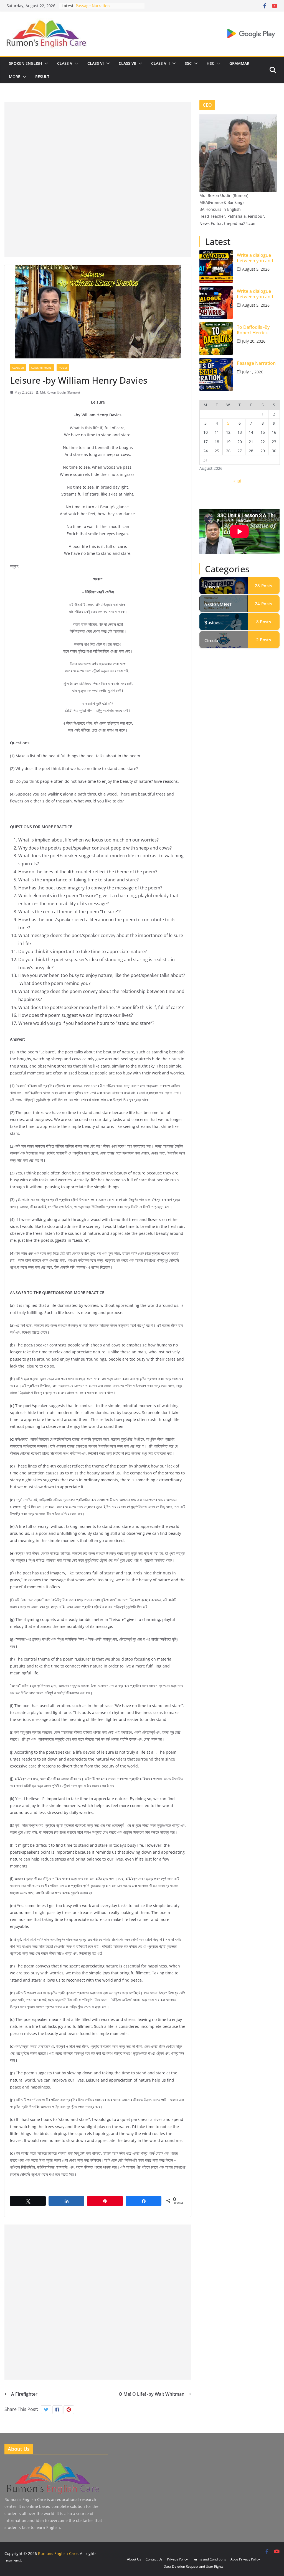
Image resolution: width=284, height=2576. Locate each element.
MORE (15, 77)
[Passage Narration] (216, 374)
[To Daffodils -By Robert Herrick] (216, 338)
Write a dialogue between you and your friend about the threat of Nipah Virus (257, 294)
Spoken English (26, 63)
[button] (45, 63)
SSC (188, 63)
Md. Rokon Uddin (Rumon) (60, 392)
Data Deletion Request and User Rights (194, 2566)
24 (263, 604)
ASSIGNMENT (218, 604)
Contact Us (154, 2559)
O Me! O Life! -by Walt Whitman (152, 2394)
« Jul (237, 481)
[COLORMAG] (52, 2463)
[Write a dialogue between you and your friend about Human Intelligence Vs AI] (216, 266)
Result (42, 77)
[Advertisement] (98, 141)
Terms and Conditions (209, 2559)
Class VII (127, 63)
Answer (212, 586)
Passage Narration (256, 363)
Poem (63, 368)
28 (263, 586)
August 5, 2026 (256, 269)
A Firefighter (24, 2394)
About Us (134, 2559)
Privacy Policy (177, 2559)
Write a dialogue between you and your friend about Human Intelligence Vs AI (257, 258)
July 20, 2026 (254, 341)
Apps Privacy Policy (245, 2559)
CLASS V (65, 63)
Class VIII (160, 63)
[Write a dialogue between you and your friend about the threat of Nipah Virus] (216, 302)
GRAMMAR (239, 63)
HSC (211, 63)
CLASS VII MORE (41, 368)
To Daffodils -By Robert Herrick (104, 6)
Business (213, 622)
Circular (212, 640)
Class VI (96, 63)
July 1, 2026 (253, 372)
